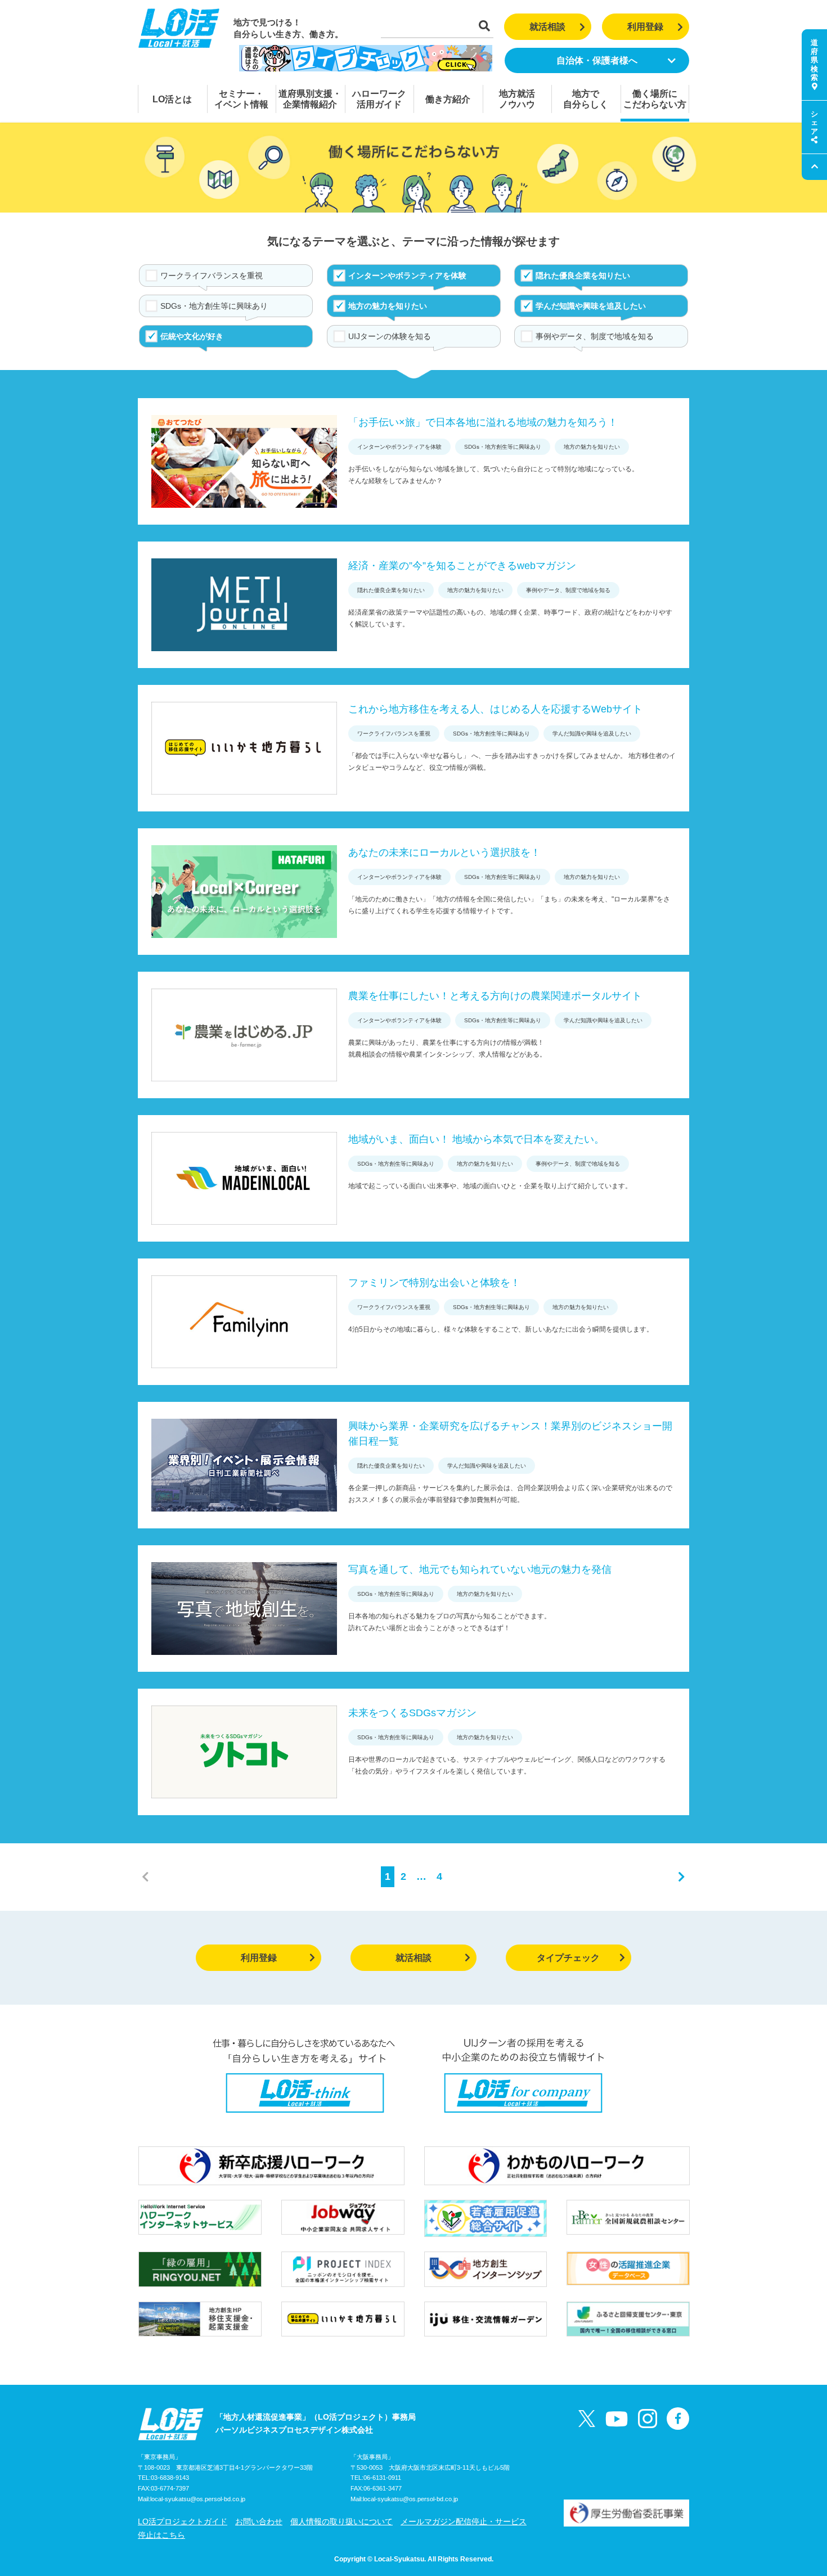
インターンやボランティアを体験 (407, 276)
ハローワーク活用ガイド (379, 99)
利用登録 (645, 27)
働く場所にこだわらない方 (655, 99)
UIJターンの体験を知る (390, 336)
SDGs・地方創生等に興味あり (214, 306)
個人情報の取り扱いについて (341, 2521)
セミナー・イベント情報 (241, 99)
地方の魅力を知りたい (388, 306)
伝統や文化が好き (192, 336)
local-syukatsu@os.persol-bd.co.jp (198, 2499)
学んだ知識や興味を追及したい (591, 306)
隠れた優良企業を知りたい (583, 276)
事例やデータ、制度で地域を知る (595, 336)
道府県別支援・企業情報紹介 (310, 99)
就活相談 (547, 27)
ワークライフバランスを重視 (212, 276)
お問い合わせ (259, 2521)
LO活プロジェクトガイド (183, 2521)
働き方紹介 (448, 99)
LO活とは (172, 99)
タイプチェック (568, 1958)
